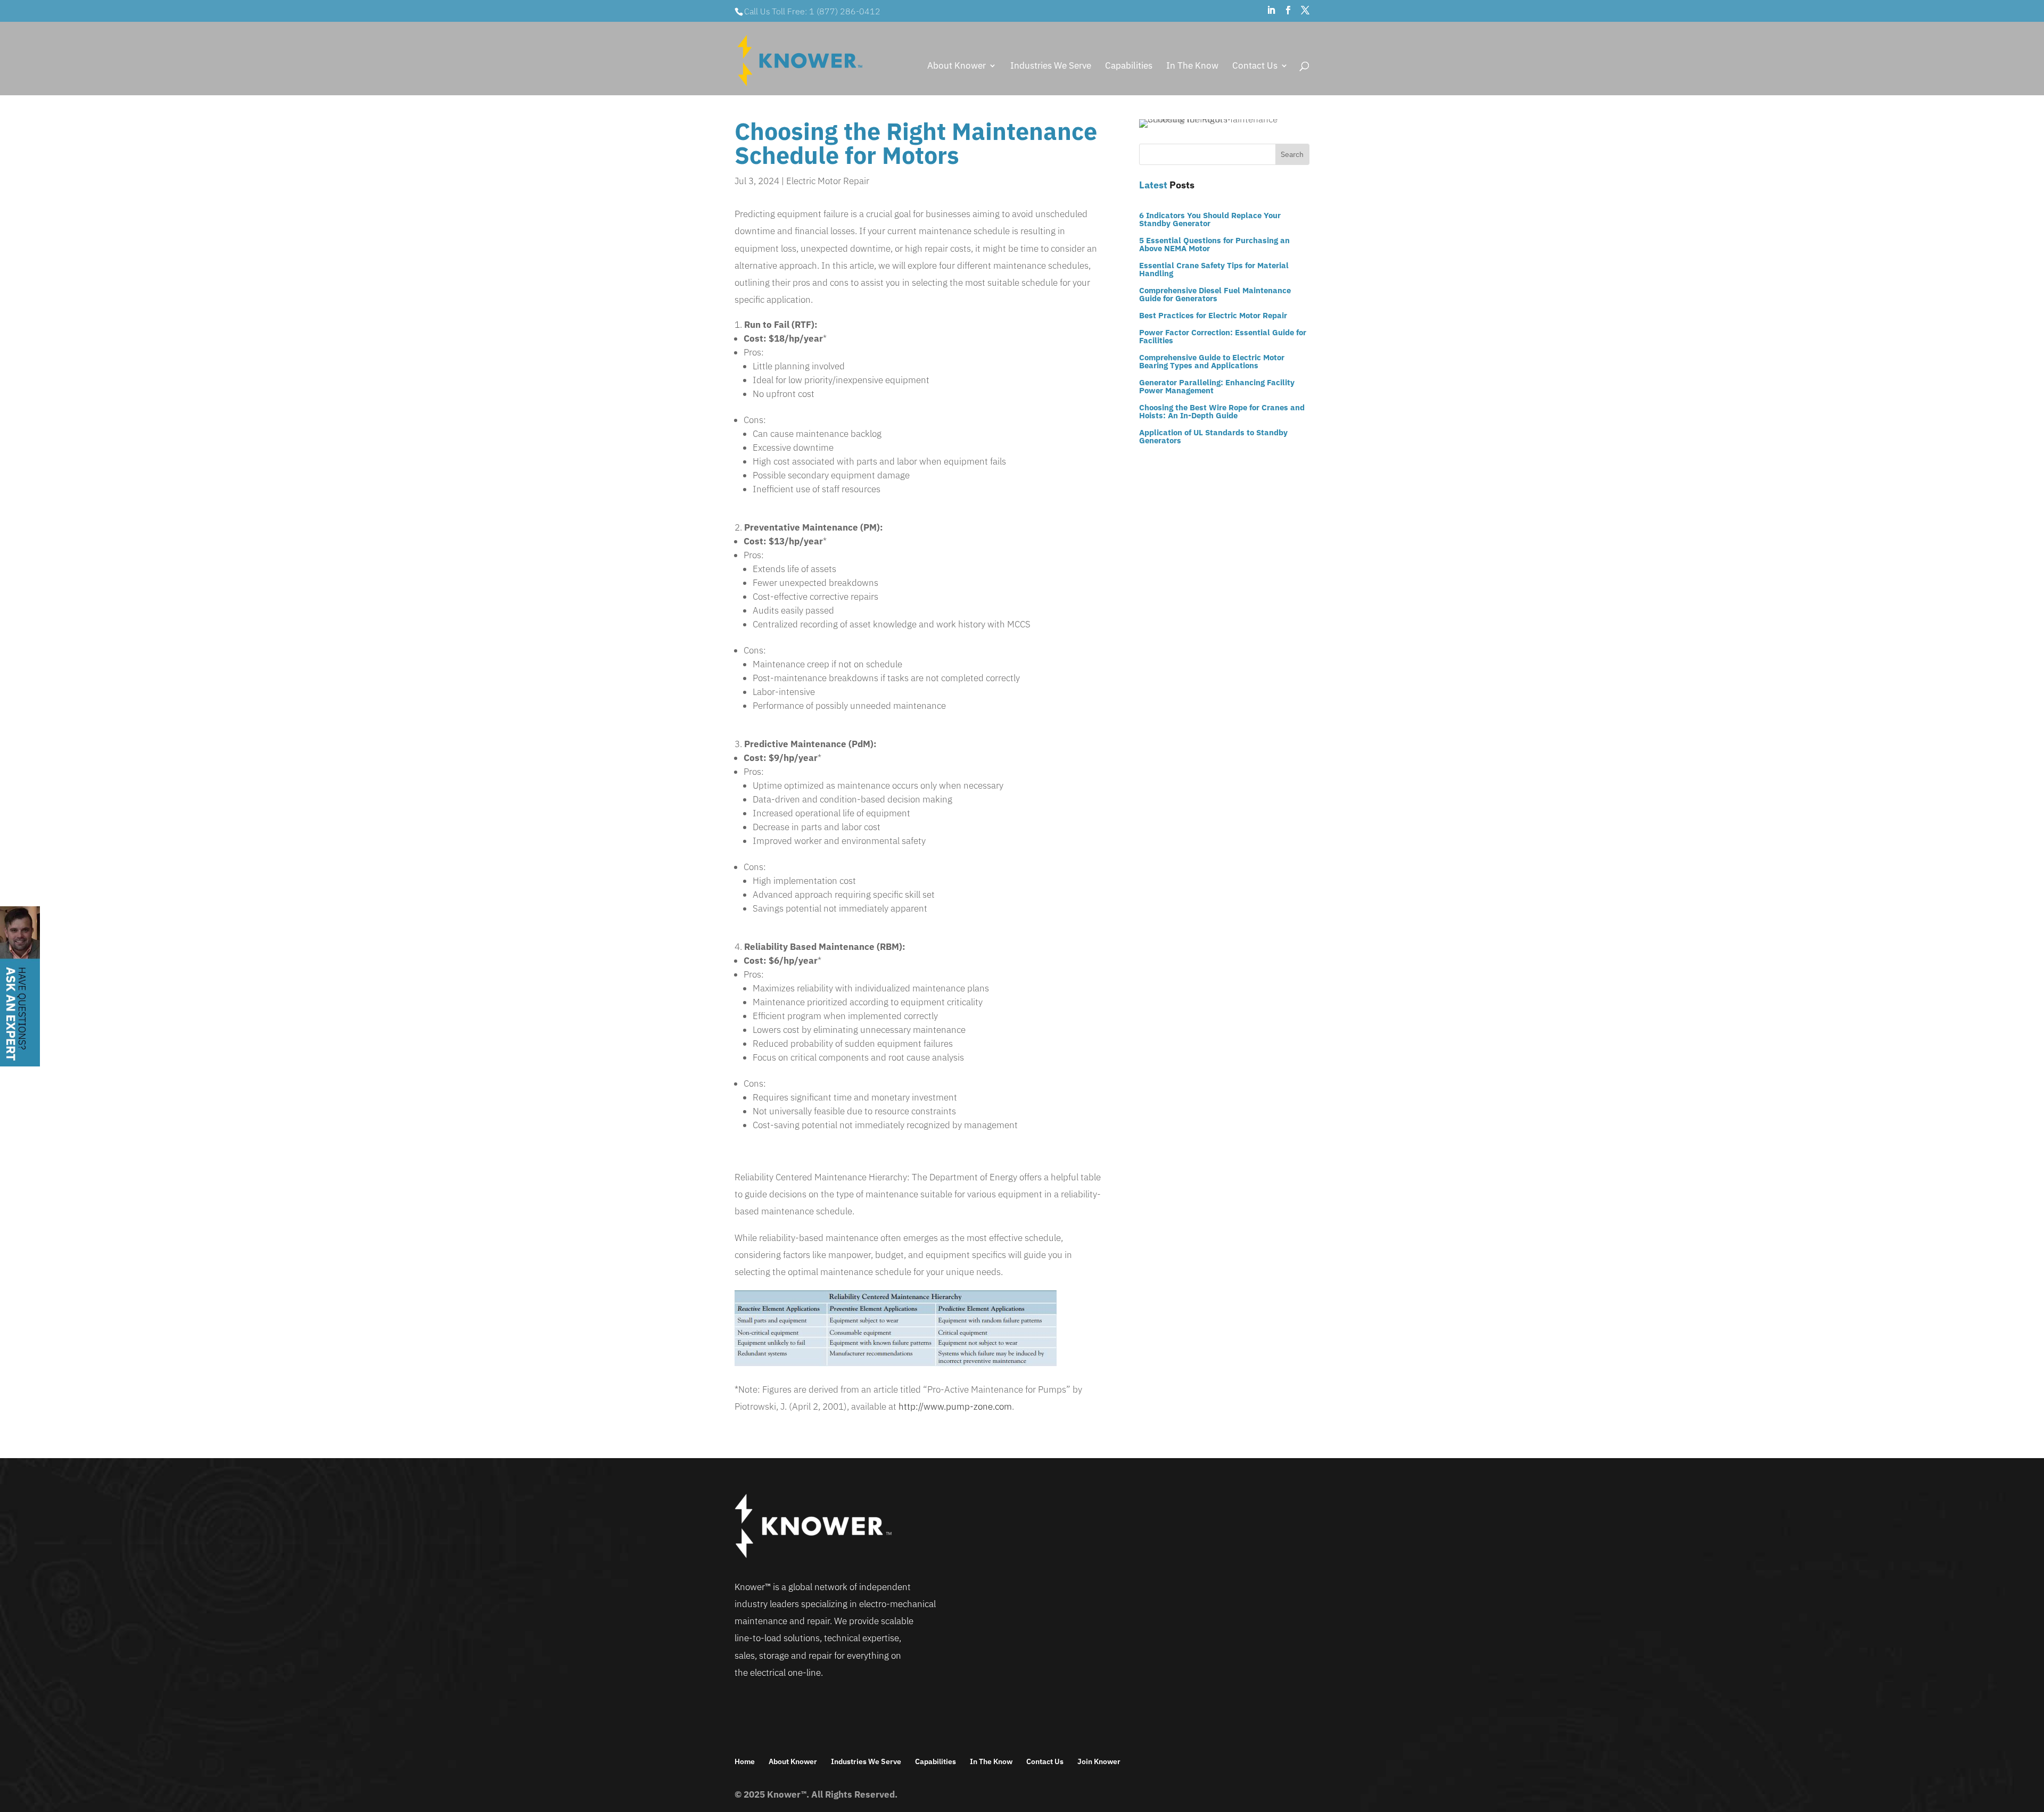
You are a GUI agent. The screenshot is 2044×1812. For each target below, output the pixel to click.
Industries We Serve (1051, 67)
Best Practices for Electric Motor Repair (1213, 315)
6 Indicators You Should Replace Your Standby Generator (1210, 219)
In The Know (1192, 67)
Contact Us (1255, 67)
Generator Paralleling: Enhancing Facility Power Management (1217, 386)
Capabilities (1129, 67)
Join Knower (1099, 1761)
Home (745, 1761)
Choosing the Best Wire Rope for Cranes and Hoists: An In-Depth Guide (1222, 411)
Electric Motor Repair (828, 181)
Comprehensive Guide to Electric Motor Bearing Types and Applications (1212, 361)
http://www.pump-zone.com (955, 1406)
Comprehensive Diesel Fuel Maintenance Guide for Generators (1215, 294)
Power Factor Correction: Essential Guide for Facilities (1223, 336)
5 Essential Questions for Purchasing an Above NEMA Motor (1214, 244)
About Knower (957, 67)
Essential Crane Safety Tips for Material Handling (1214, 269)
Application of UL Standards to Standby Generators (1213, 436)
